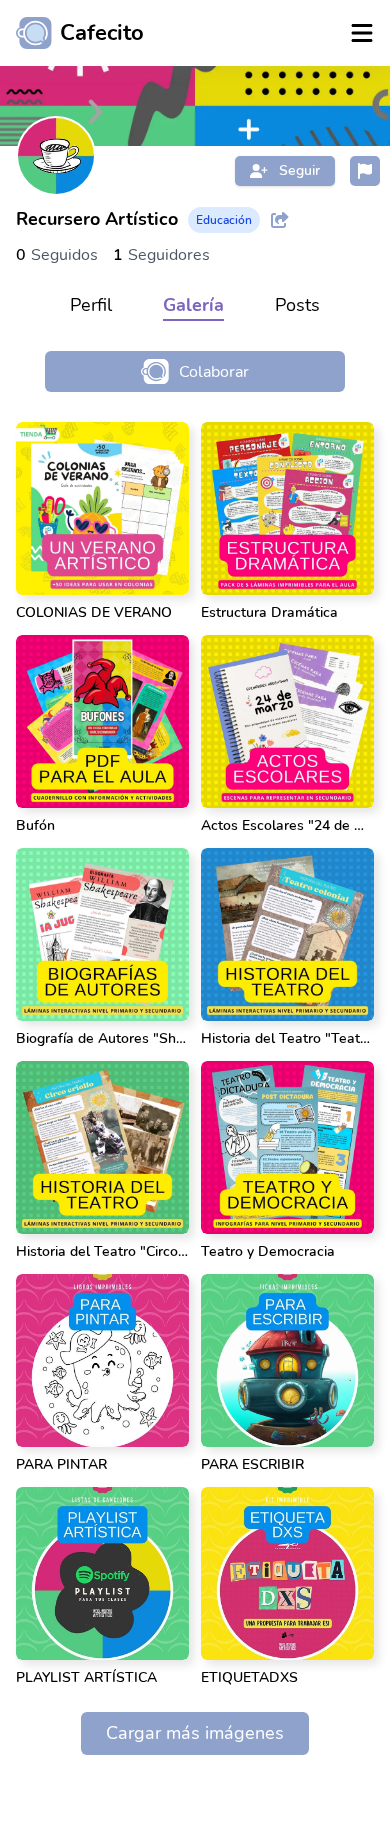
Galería (193, 305)
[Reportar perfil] (365, 171)
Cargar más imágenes (195, 1733)
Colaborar (214, 372)
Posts (297, 305)
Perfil (91, 305)
